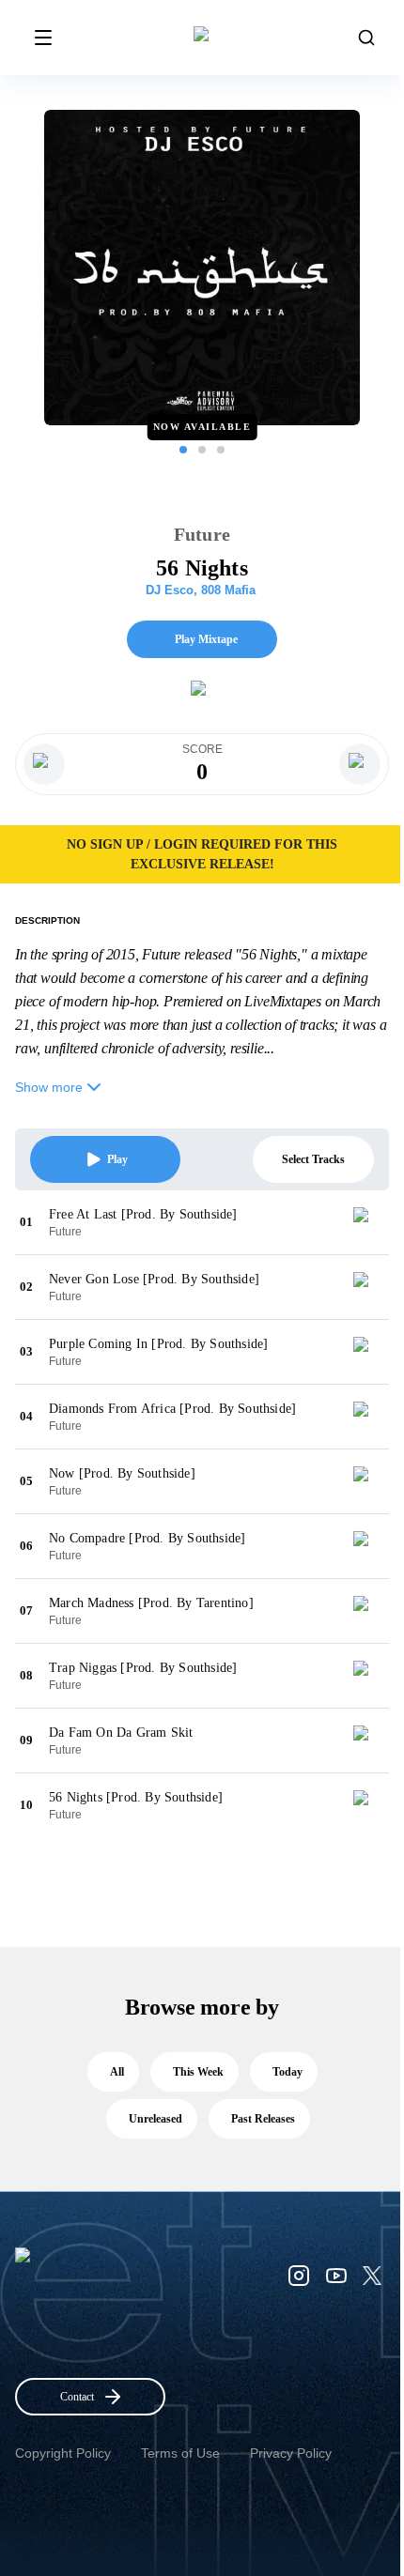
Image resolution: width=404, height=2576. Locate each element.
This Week (198, 2072)
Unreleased (155, 2119)
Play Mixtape (206, 639)
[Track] (368, 1222)
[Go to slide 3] (221, 450)
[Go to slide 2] (202, 450)
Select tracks (313, 1159)
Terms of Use (180, 2453)
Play (117, 1159)
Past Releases (263, 2119)
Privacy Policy (291, 2453)
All (117, 2072)
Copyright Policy (63, 2453)
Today (287, 2072)
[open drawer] (43, 38)
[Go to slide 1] (183, 450)
